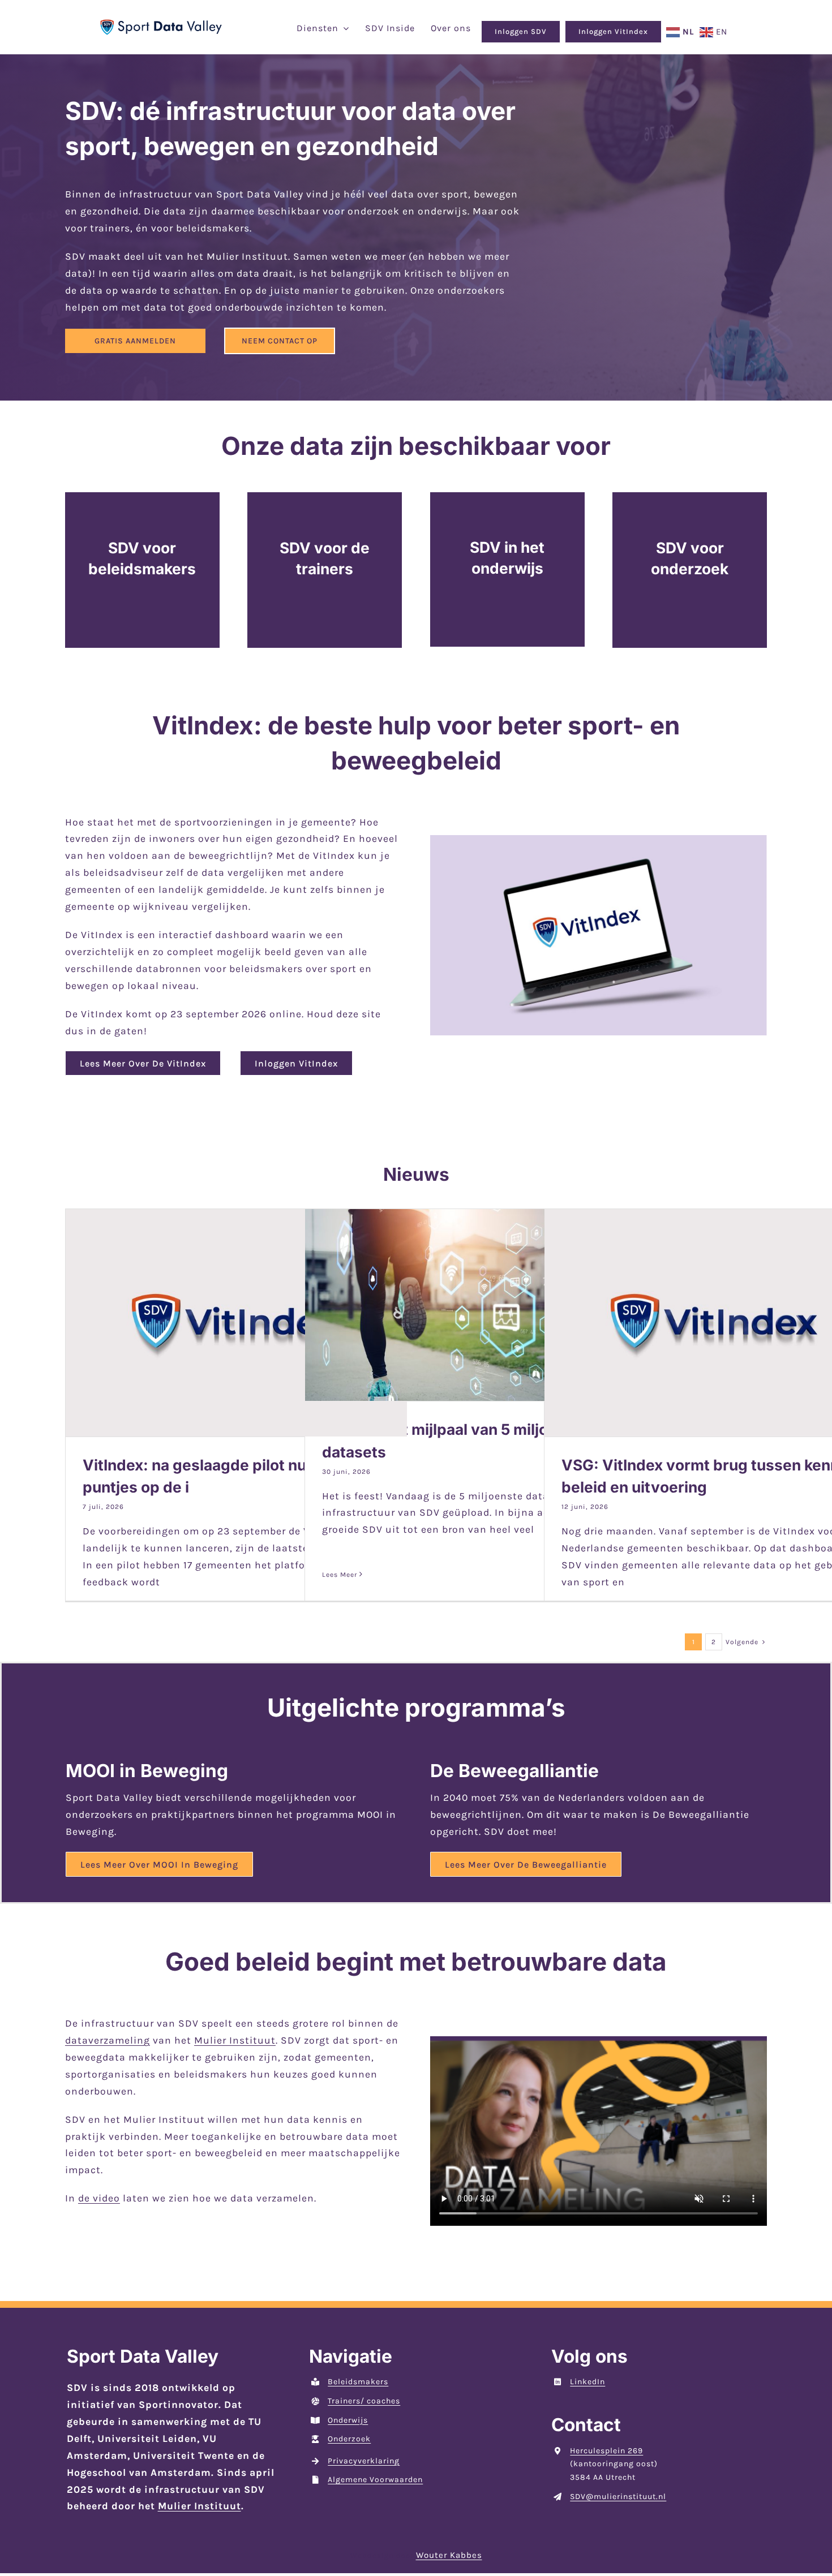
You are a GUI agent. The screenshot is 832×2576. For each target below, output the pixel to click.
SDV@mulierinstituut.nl (618, 2497)
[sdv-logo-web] (161, 24)
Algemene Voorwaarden (375, 2480)
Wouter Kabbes (449, 2555)
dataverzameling (108, 2040)
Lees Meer (340, 1575)
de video (99, 2198)
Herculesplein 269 (606, 2451)
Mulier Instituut (235, 2040)
